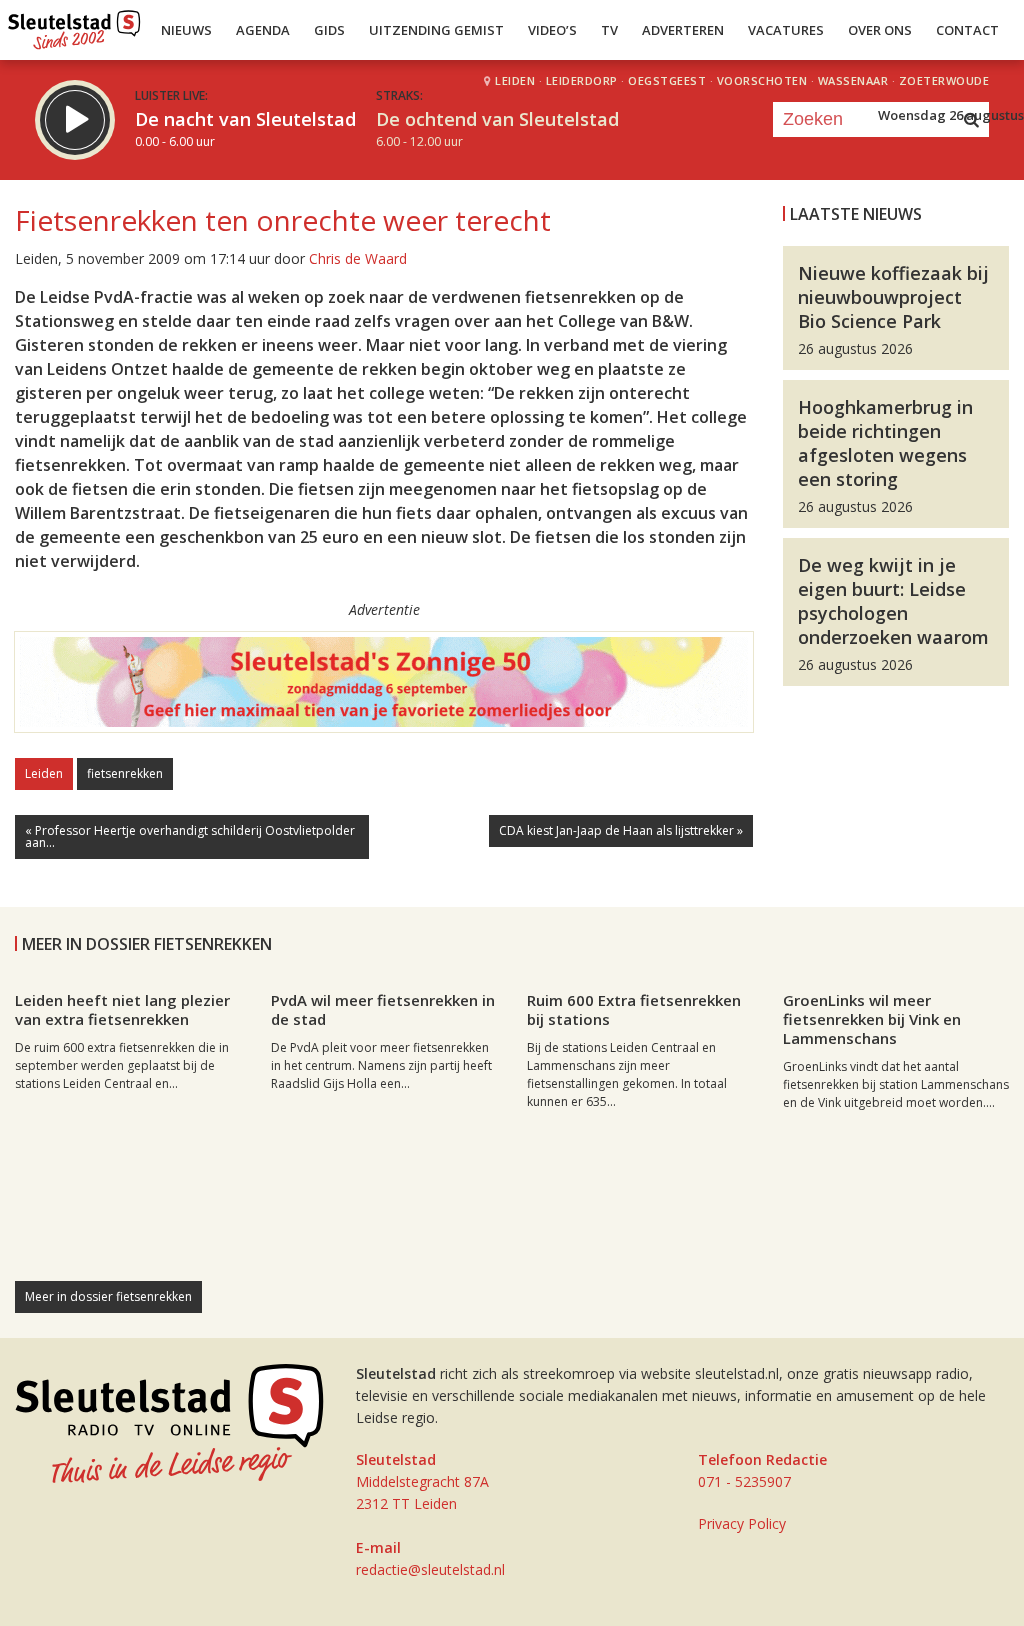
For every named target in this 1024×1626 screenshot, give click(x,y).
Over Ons (880, 30)
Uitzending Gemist (436, 30)
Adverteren (683, 30)
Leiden (44, 773)
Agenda (263, 30)
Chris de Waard (358, 258)
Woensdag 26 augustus (951, 115)
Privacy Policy (742, 1523)
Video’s (552, 30)
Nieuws (186, 30)
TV (609, 30)
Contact (967, 30)
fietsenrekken (125, 773)
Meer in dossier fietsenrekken (108, 1296)
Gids (329, 30)
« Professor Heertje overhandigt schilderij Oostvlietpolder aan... (190, 836)
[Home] (74, 25)
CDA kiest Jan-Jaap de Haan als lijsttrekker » (621, 830)
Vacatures (786, 30)
